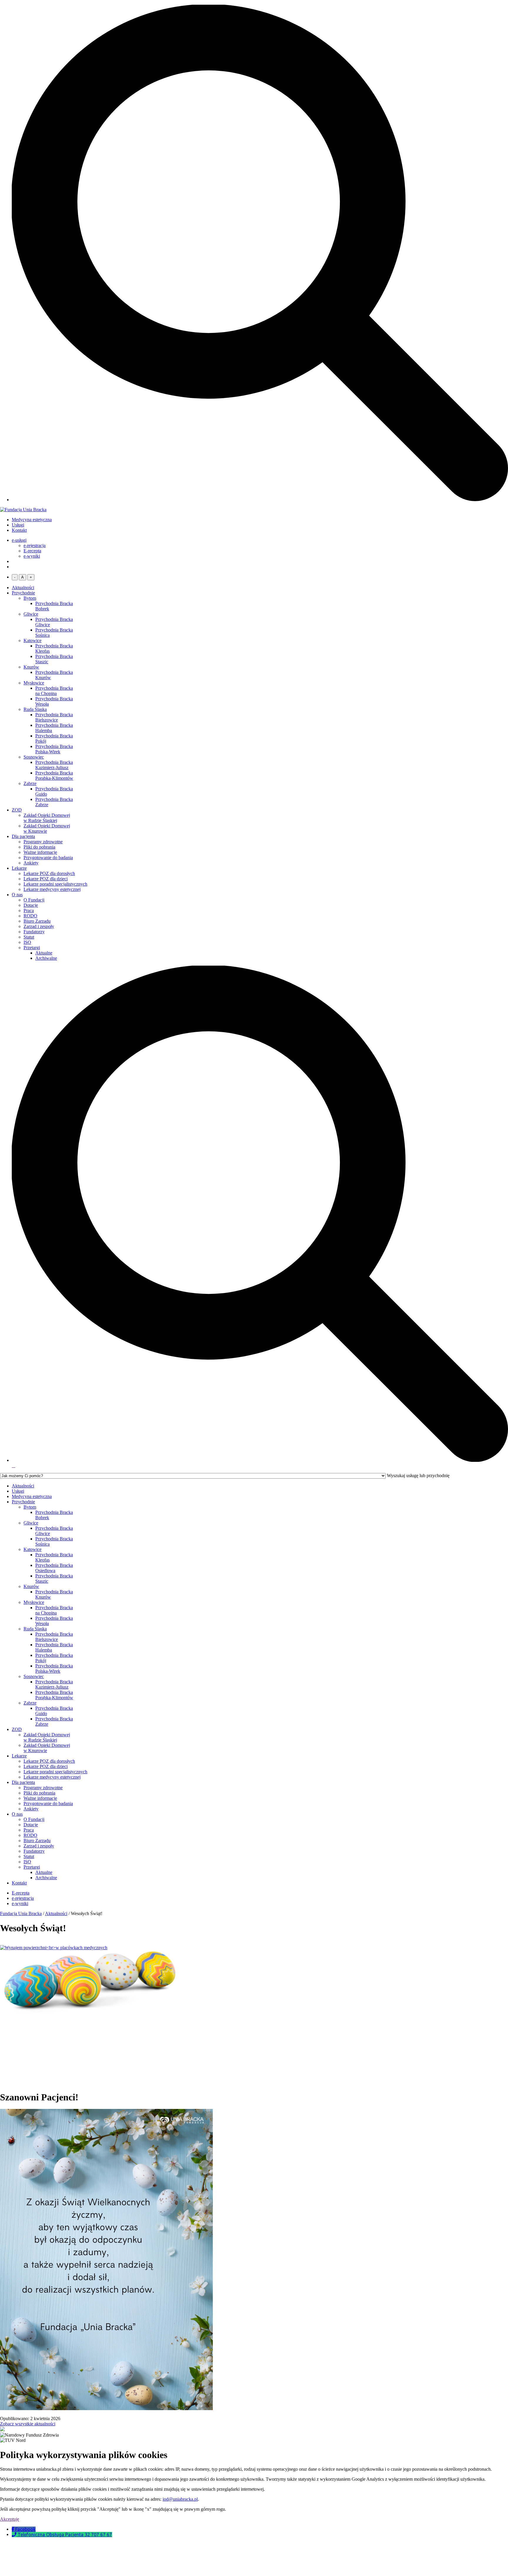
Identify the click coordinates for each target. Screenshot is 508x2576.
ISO (27, 942)
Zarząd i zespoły (39, 926)
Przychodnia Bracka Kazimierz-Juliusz (54, 765)
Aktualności (23, 588)
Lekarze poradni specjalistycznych (55, 884)
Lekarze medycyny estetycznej (52, 889)
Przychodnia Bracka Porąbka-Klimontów (54, 775)
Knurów (31, 667)
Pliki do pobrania (39, 847)
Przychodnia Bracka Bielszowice (54, 717)
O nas (17, 895)
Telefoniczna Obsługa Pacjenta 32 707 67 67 (65, 2535)
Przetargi (32, 948)
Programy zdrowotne (43, 842)
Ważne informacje (40, 852)
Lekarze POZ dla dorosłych (49, 873)
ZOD (17, 810)
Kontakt (19, 530)
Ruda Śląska (35, 709)
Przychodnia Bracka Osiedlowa (54, 1568)
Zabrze (30, 783)
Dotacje (31, 905)
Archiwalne (46, 958)
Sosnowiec (34, 757)
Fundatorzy (34, 932)
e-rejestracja (35, 545)
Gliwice (31, 614)
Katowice (32, 640)
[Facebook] (14, 2529)
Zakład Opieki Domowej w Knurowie (47, 828)
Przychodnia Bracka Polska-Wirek (54, 749)
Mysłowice (34, 683)
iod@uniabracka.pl (180, 2499)
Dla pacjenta (23, 836)
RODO (30, 916)
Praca (29, 910)
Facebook (25, 2529)
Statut (29, 937)
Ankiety (31, 863)
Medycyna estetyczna (32, 520)
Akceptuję (10, 2519)
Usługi (18, 525)
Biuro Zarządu (37, 921)
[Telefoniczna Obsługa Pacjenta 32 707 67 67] (15, 2535)
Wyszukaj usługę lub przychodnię (418, 1476)
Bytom (30, 598)
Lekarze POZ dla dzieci (46, 879)
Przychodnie (23, 593)
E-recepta (32, 551)
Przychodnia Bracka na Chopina (54, 691)
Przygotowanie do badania (48, 858)
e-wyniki (32, 556)
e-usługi (19, 540)
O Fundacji (34, 900)
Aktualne (44, 953)
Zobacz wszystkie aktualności (28, 2424)
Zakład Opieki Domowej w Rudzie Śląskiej (47, 818)
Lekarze (19, 868)
